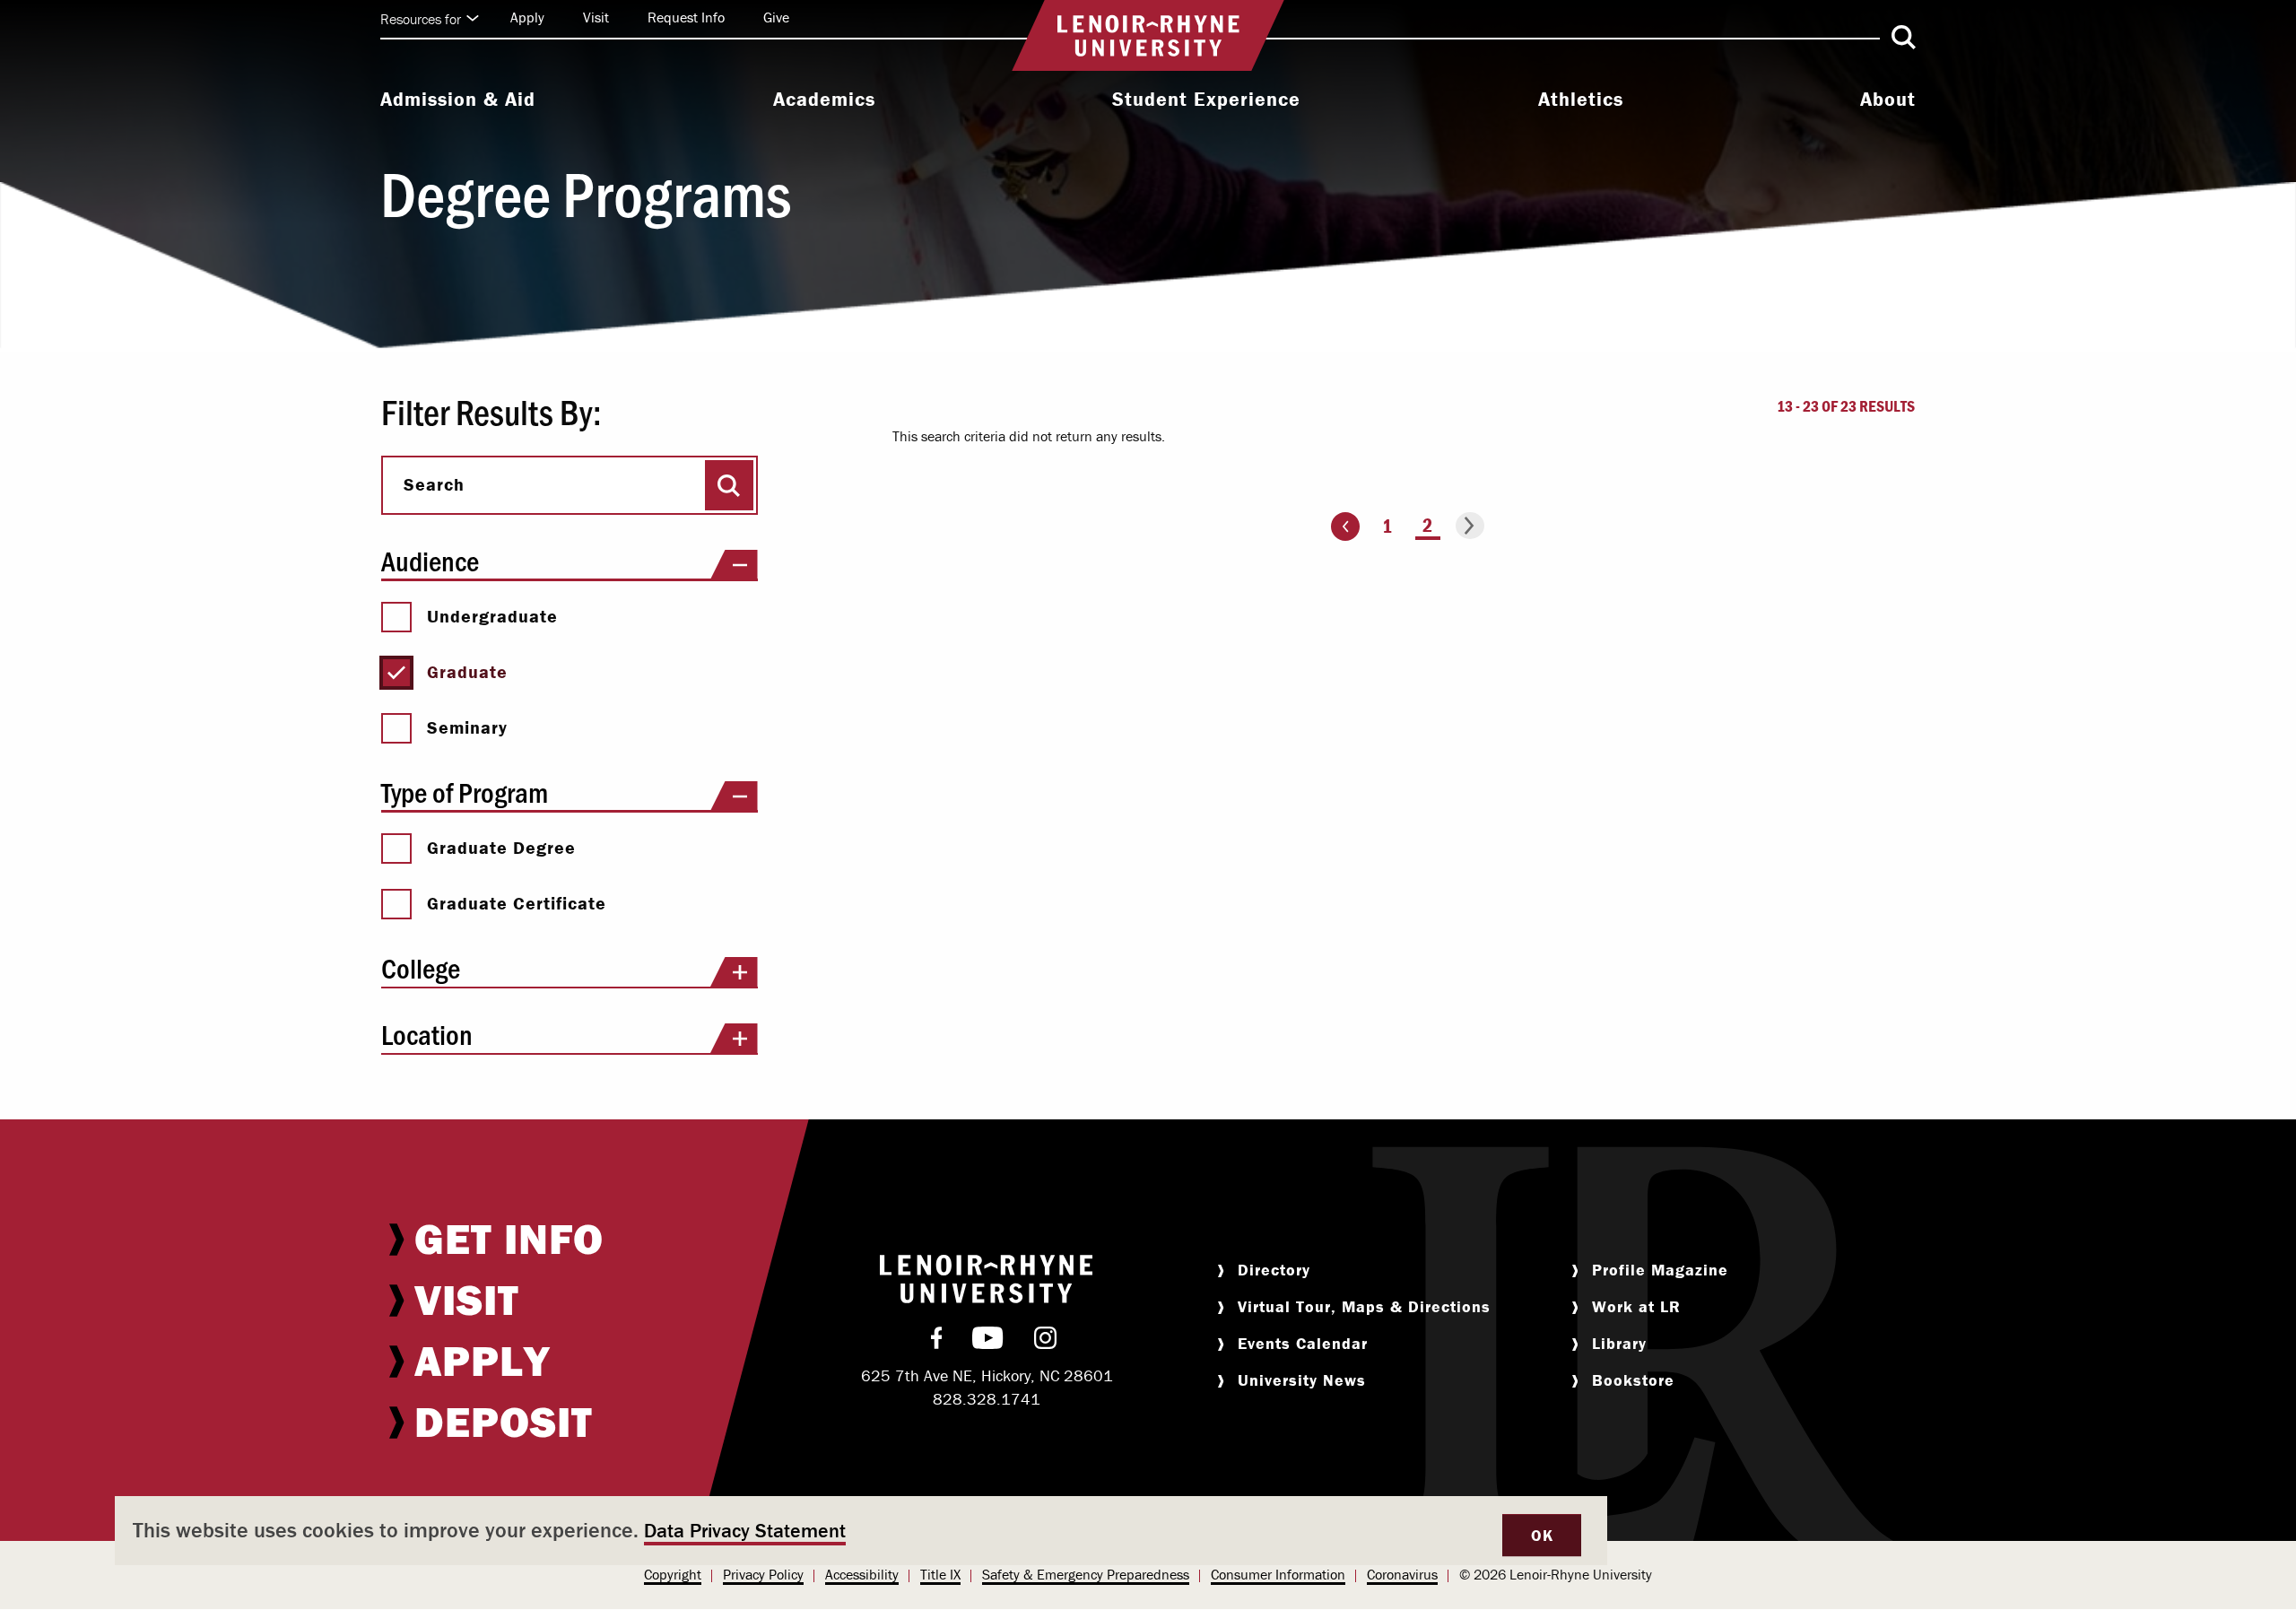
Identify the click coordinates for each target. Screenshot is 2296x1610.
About (1888, 100)
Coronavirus (1402, 1574)
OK (1542, 1535)
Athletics (1581, 100)
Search (434, 484)
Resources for (421, 19)
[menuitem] (458, 101)
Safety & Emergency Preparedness (1086, 1574)
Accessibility (862, 1574)
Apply (527, 17)
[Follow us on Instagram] (1045, 1342)
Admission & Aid (458, 100)
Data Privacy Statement (745, 1531)
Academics (824, 100)
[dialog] (861, 1531)
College (421, 967)
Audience (430, 560)
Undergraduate (492, 616)
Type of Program (465, 792)
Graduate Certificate (517, 903)
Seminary (467, 727)
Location (427, 1034)
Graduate (467, 672)
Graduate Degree (501, 848)
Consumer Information (1278, 1574)
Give (776, 17)
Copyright (673, 1574)
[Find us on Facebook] (937, 1342)
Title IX (940, 1574)
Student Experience (1206, 100)
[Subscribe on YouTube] (988, 1342)
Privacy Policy (763, 1574)
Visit (596, 17)
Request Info (686, 17)
